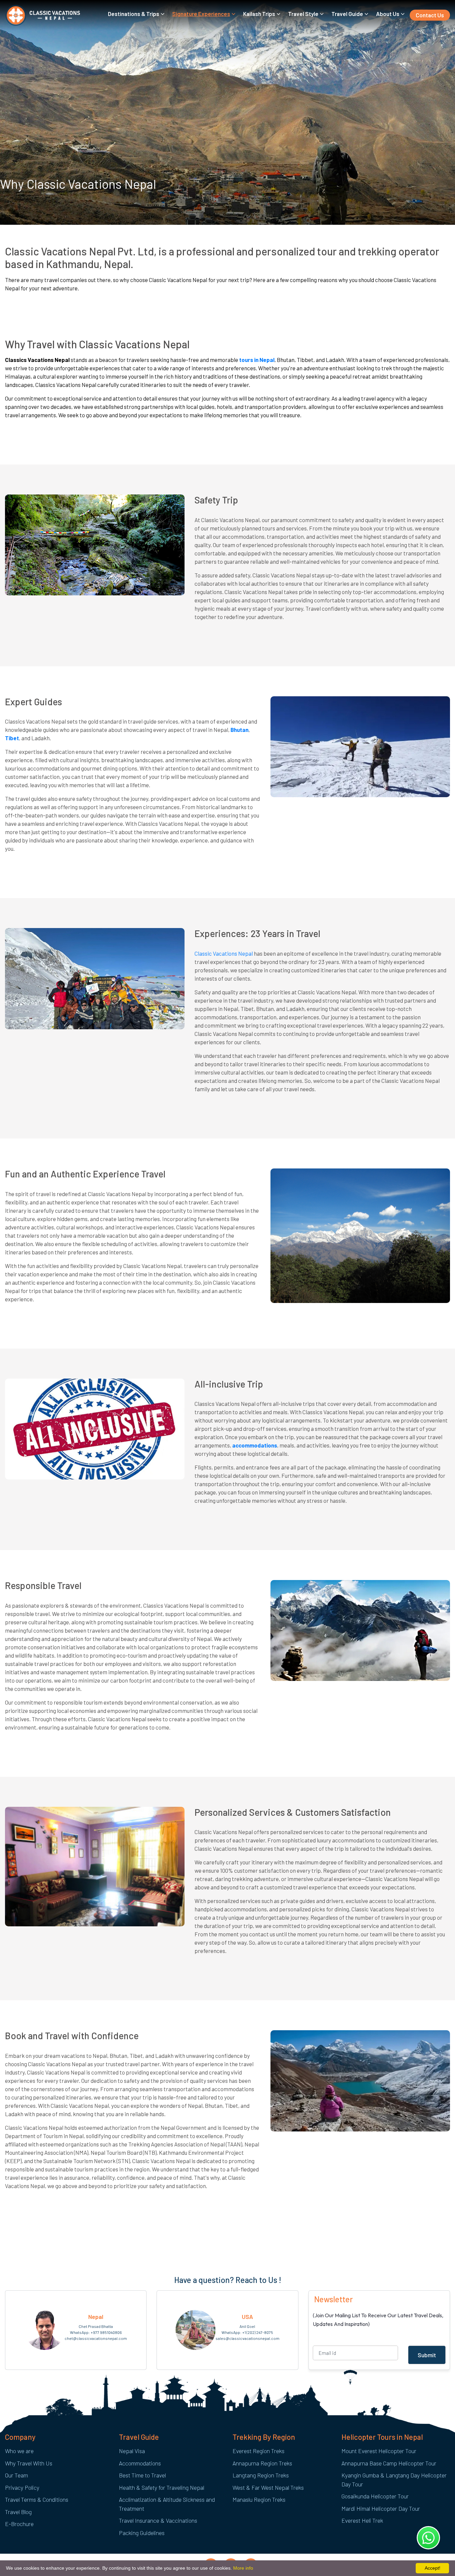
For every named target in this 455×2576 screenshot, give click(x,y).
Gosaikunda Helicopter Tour (375, 2496)
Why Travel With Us (29, 2463)
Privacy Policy (22, 2487)
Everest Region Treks (258, 2451)
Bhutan (239, 730)
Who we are (19, 2451)
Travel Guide (347, 14)
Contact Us (430, 15)
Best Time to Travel (142, 2475)
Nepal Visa (132, 2451)
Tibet (12, 738)
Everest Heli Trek (362, 2520)
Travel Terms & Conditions (37, 2499)
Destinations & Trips (134, 14)
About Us (388, 14)
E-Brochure (19, 2524)
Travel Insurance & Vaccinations (158, 2520)
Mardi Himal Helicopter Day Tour (381, 2508)
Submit (427, 2355)
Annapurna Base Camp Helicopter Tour (389, 2463)
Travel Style (303, 14)
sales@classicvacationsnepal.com (247, 2338)
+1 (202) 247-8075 (258, 2332)
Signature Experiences (201, 14)
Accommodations (140, 2463)
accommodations (255, 1445)
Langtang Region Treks (261, 2475)
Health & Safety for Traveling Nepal (162, 2487)
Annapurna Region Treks (262, 2463)
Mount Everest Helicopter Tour (379, 2451)
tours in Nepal (257, 360)
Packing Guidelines (142, 2533)
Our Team (16, 2475)
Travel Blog (18, 2512)
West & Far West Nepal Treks (268, 2487)
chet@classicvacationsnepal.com (96, 2338)
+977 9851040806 (106, 2332)
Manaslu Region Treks (259, 2499)
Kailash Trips (259, 14)
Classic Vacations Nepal (224, 953)
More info (243, 2568)
